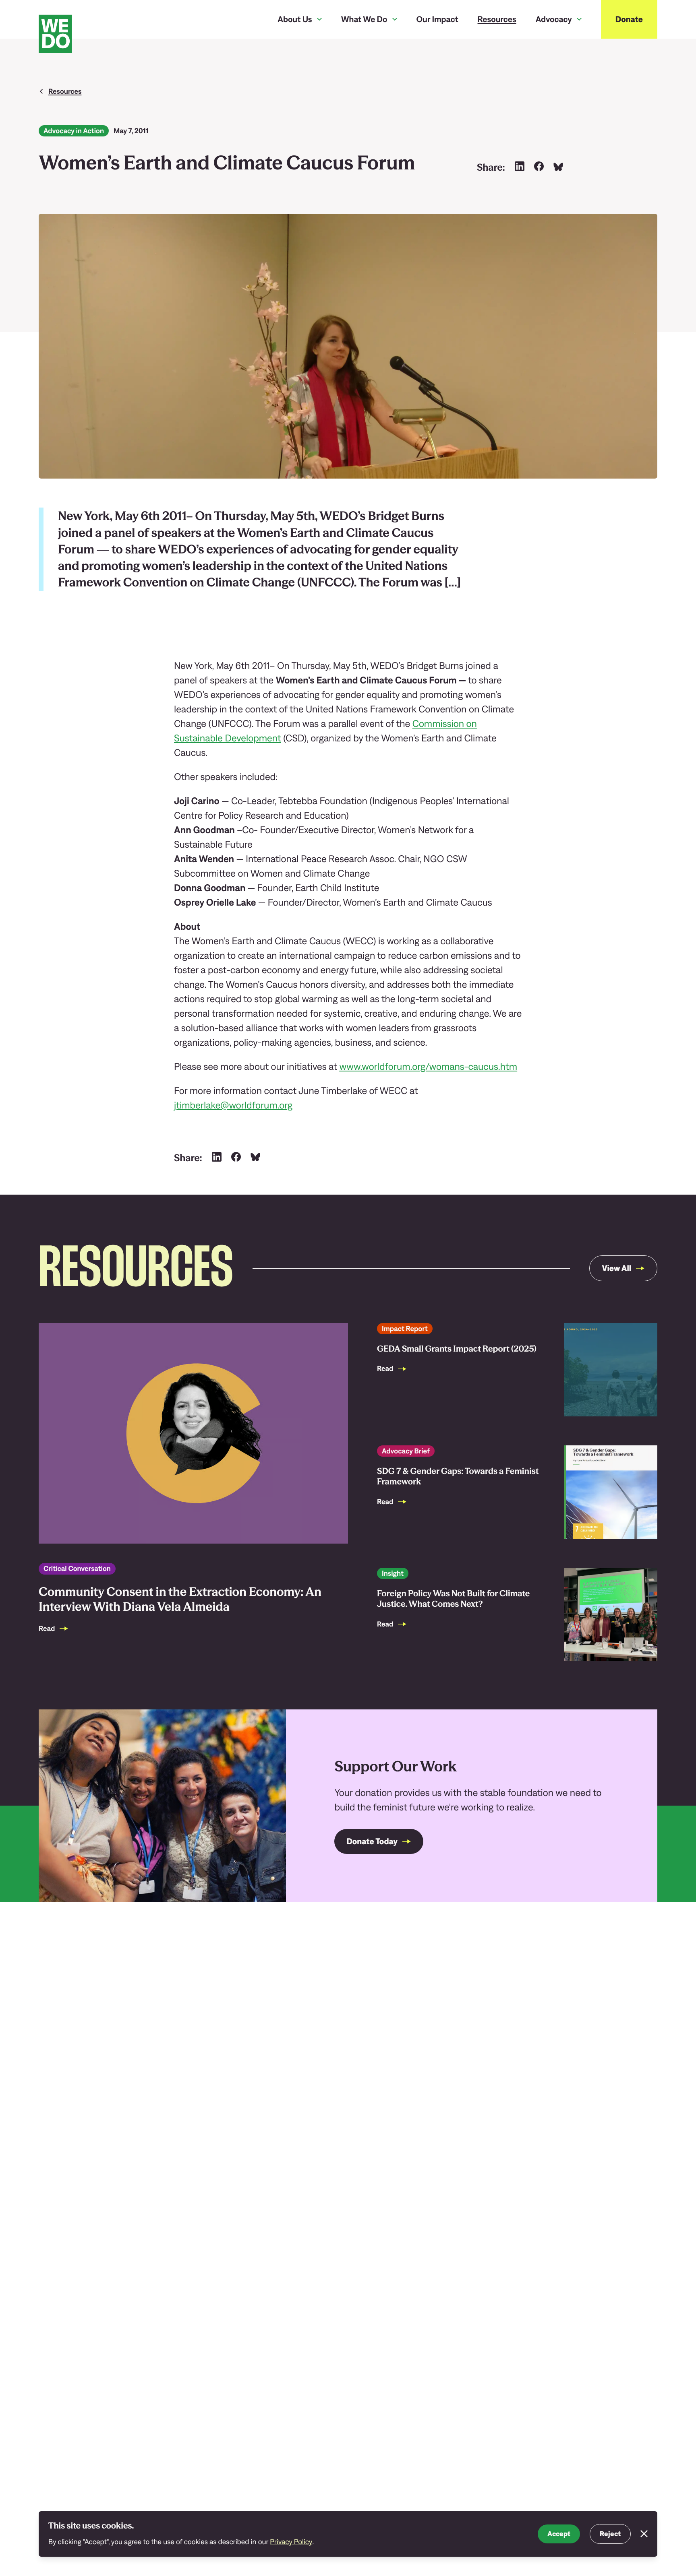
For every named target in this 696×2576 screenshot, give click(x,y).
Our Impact (437, 19)
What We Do (364, 19)
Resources (497, 19)
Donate (629, 19)
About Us (295, 19)
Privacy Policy (291, 2542)
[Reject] (644, 2534)
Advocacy (554, 19)
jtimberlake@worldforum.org (233, 1105)
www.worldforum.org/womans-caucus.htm (429, 1067)
